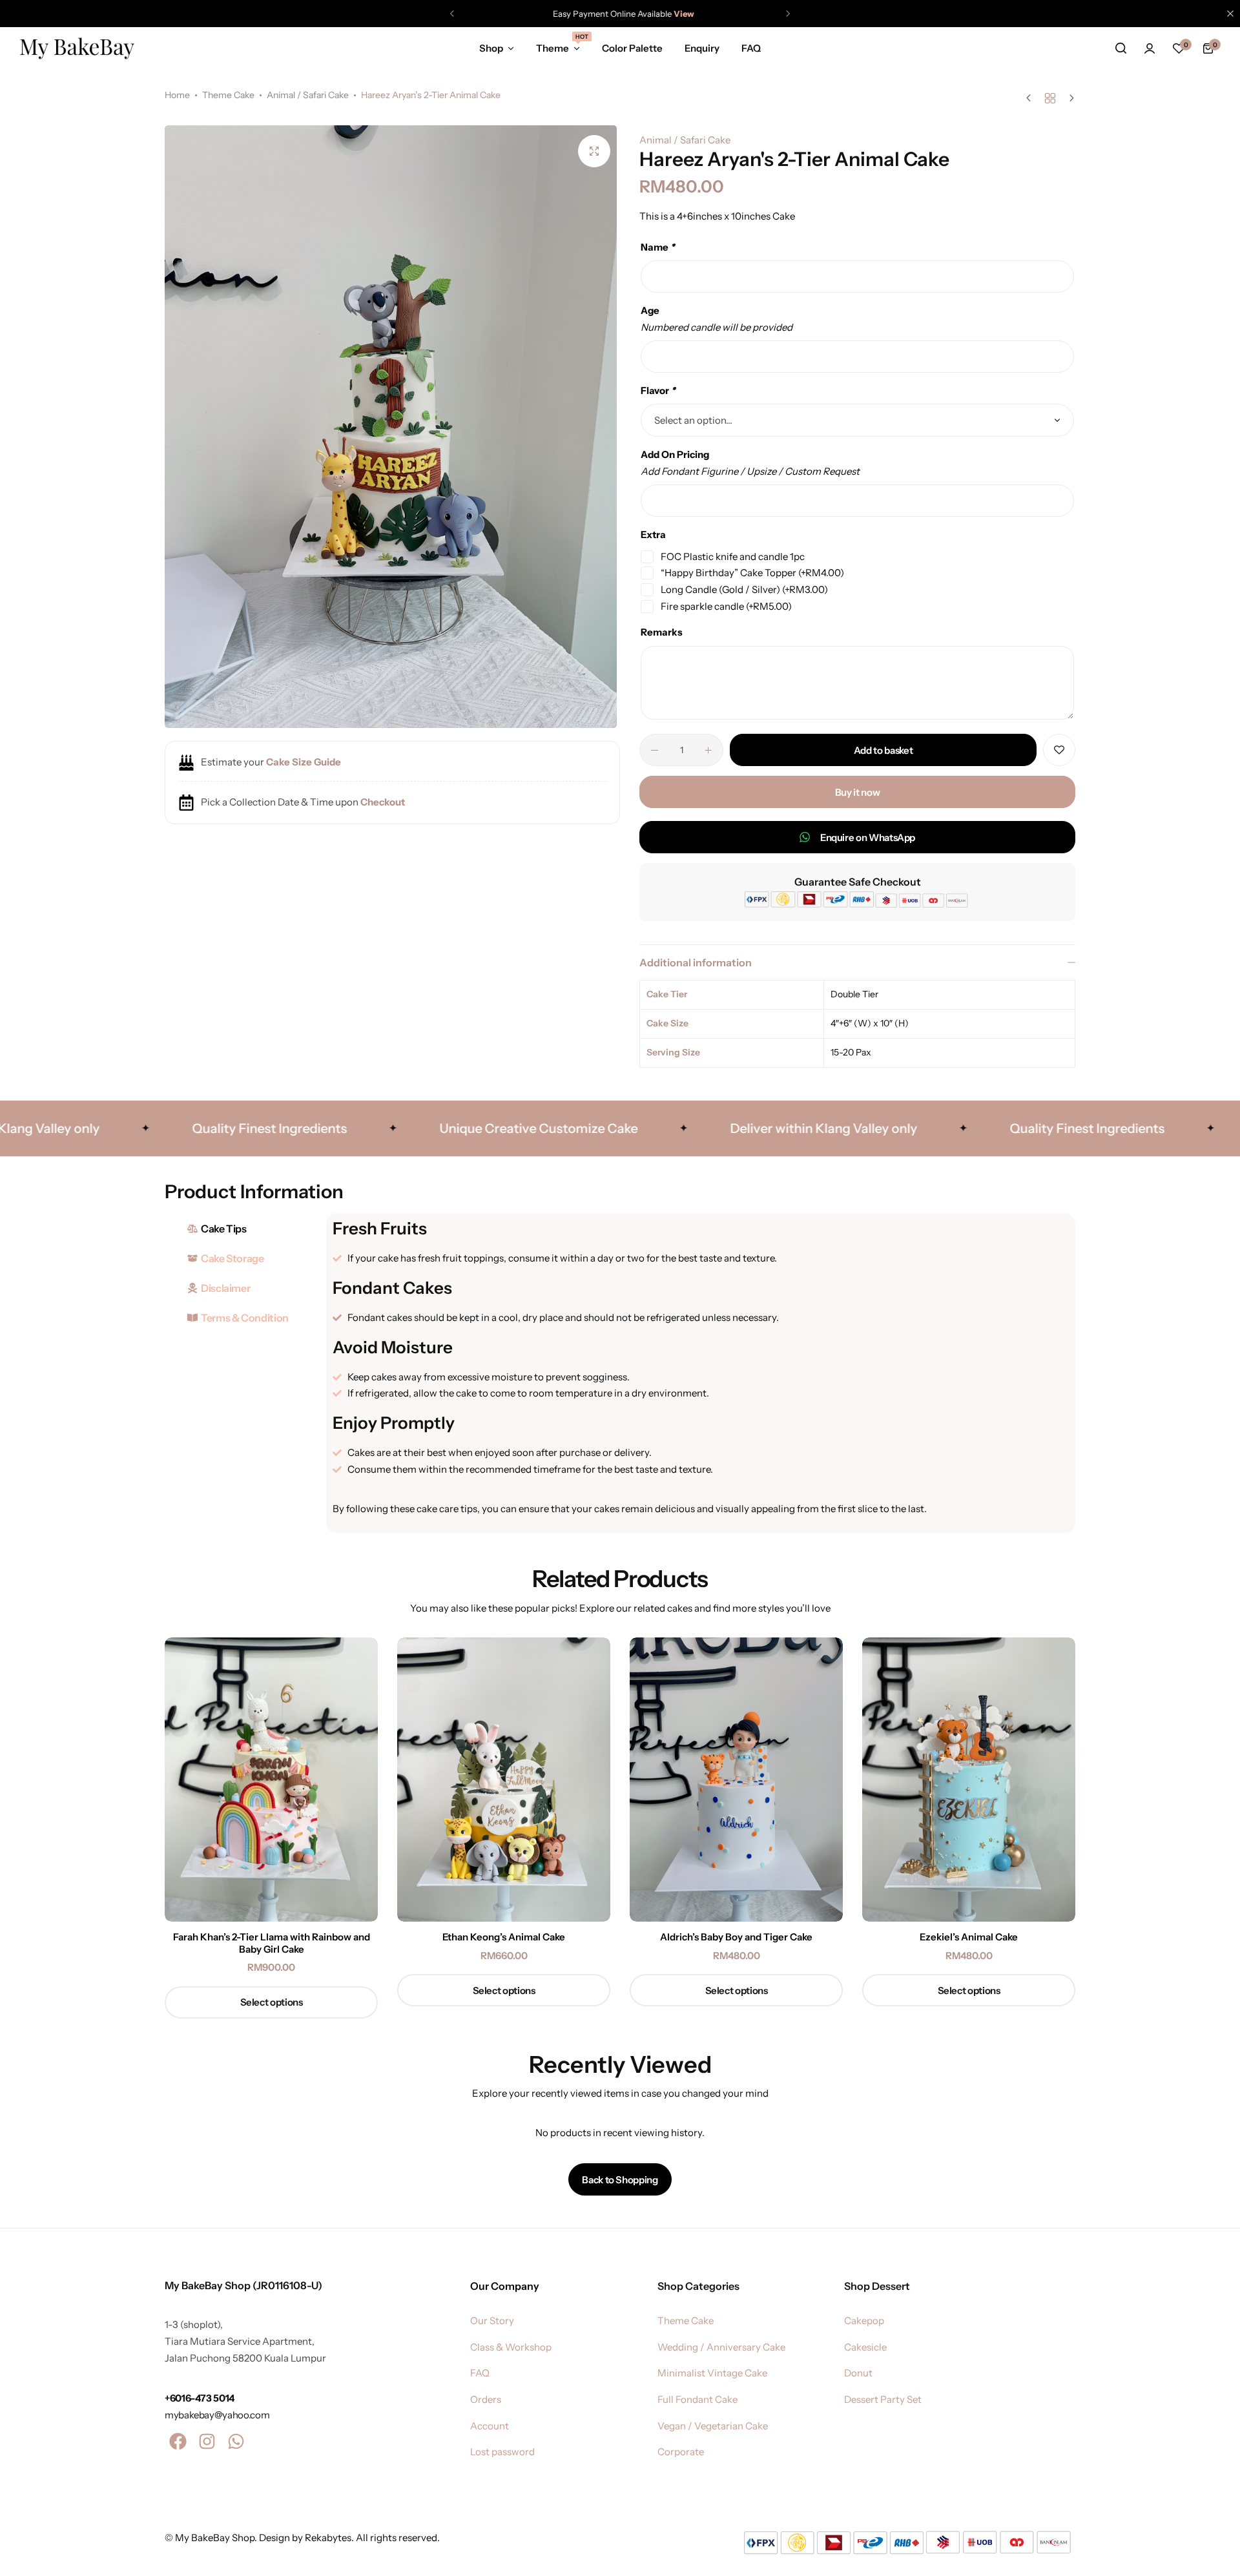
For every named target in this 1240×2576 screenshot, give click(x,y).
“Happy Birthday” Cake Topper (752, 573)
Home (177, 95)
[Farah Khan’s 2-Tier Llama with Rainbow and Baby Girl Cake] (271, 1780)
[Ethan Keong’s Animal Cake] (504, 1780)
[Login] (1150, 48)
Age (650, 310)
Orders (486, 2400)
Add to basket (883, 750)
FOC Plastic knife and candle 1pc (733, 556)
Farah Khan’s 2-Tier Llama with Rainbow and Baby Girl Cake (272, 1943)
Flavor (658, 390)
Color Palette (632, 48)
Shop (491, 48)
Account (490, 2426)
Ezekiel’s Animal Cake (969, 1937)
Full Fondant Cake (697, 2400)
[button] (452, 14)
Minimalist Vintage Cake (712, 2373)
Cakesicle (865, 2347)
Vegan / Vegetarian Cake (713, 2426)
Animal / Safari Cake (308, 95)
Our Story (492, 2321)
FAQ (751, 48)
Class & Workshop (511, 2347)
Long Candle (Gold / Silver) (744, 589)
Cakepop (864, 2321)
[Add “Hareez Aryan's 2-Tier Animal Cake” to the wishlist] (1059, 750)
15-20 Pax (851, 1052)
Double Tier (854, 994)
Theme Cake (228, 95)
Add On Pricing (675, 454)
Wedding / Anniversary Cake (721, 2347)
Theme (558, 47)
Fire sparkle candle (726, 606)
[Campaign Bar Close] (1230, 14)
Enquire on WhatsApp (868, 837)
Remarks (662, 632)
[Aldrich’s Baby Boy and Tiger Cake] (736, 1780)
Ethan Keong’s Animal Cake (504, 1937)
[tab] (242, 1229)
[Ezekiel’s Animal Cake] (969, 1780)
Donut (858, 2373)
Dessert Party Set (883, 2400)
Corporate (681, 2452)
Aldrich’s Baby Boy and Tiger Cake (736, 1937)
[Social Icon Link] (178, 2442)
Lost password (502, 2452)
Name (658, 247)
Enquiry (702, 48)
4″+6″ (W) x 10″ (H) (870, 1023)
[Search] (1121, 48)
